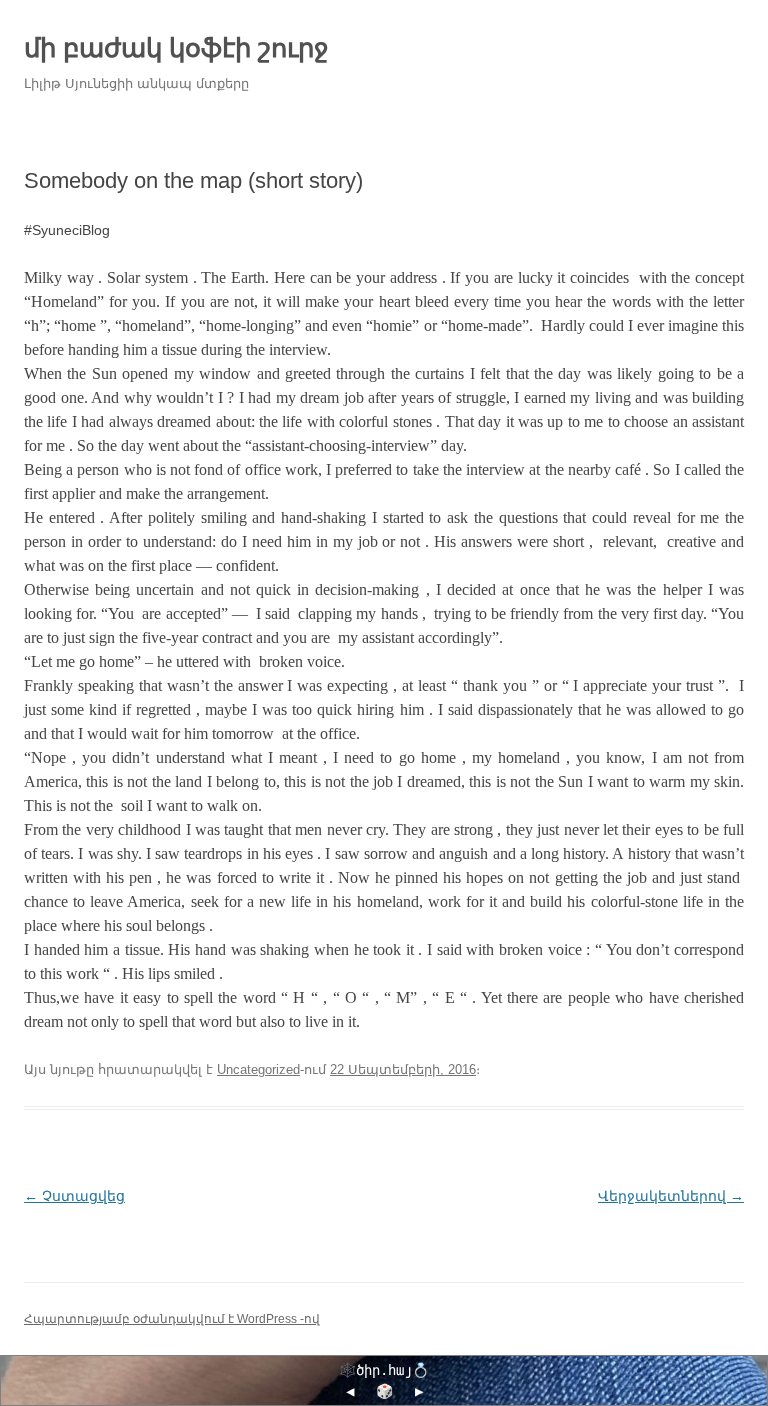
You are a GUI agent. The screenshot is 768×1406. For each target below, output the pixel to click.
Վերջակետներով (671, 1196)
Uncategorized (258, 1069)
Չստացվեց (74, 1196)
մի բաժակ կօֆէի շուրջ (176, 48)
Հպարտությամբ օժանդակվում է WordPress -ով (172, 1319)
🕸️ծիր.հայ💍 (384, 1370)
